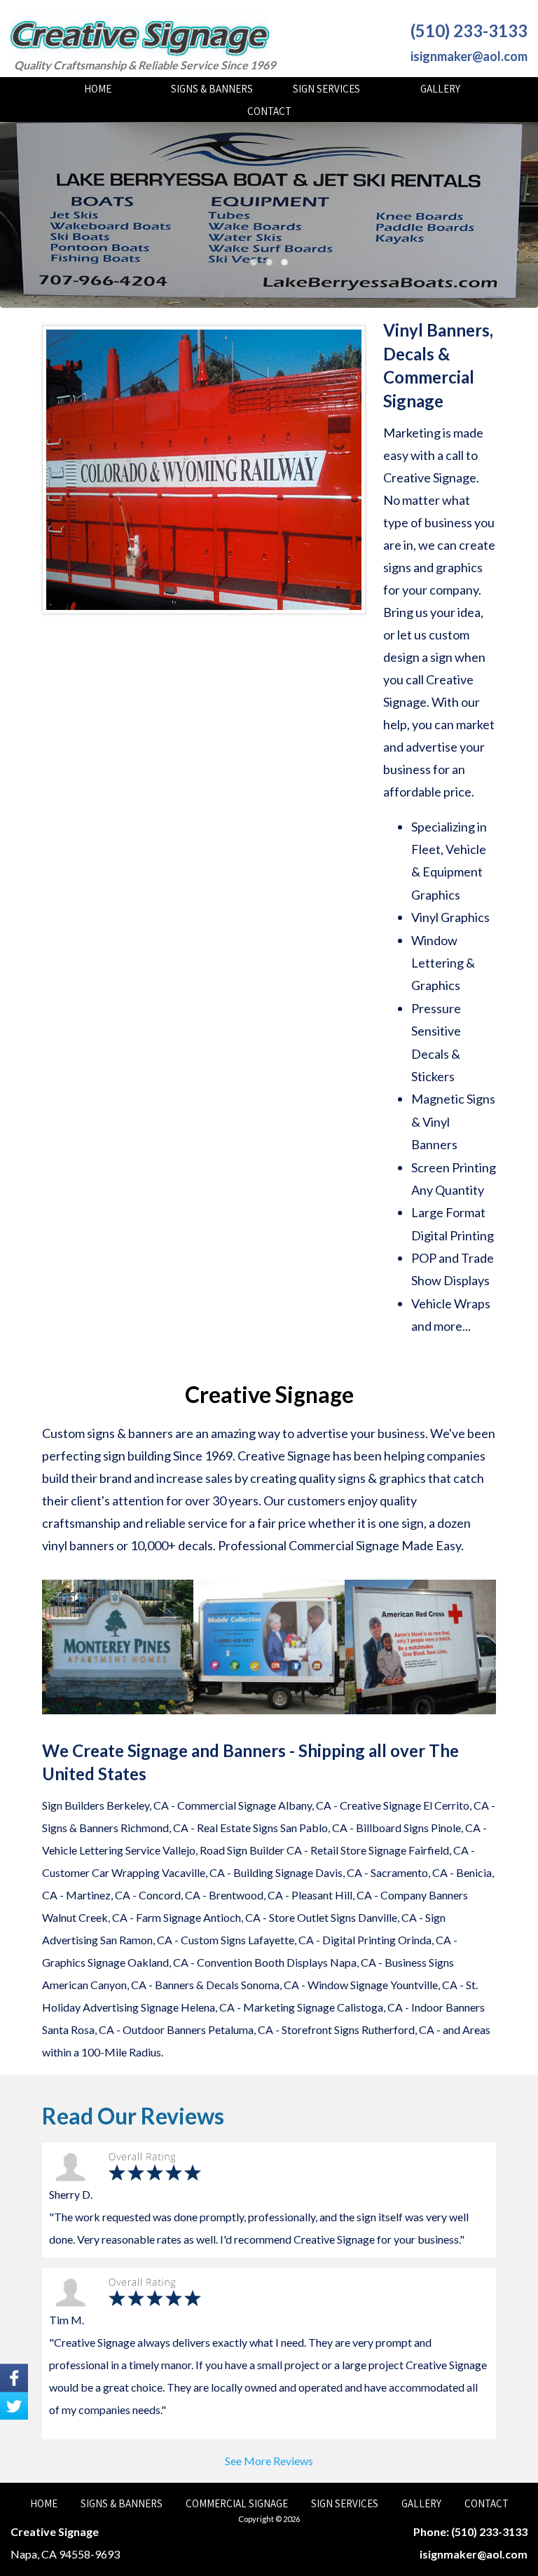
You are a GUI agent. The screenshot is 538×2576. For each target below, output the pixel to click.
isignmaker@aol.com (469, 56)
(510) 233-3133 (469, 30)
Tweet (14, 2406)
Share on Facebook (14, 2378)
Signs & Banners (212, 89)
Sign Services (326, 89)
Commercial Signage (237, 2503)
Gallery (440, 89)
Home (98, 89)
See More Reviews (269, 2461)
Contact (269, 111)
